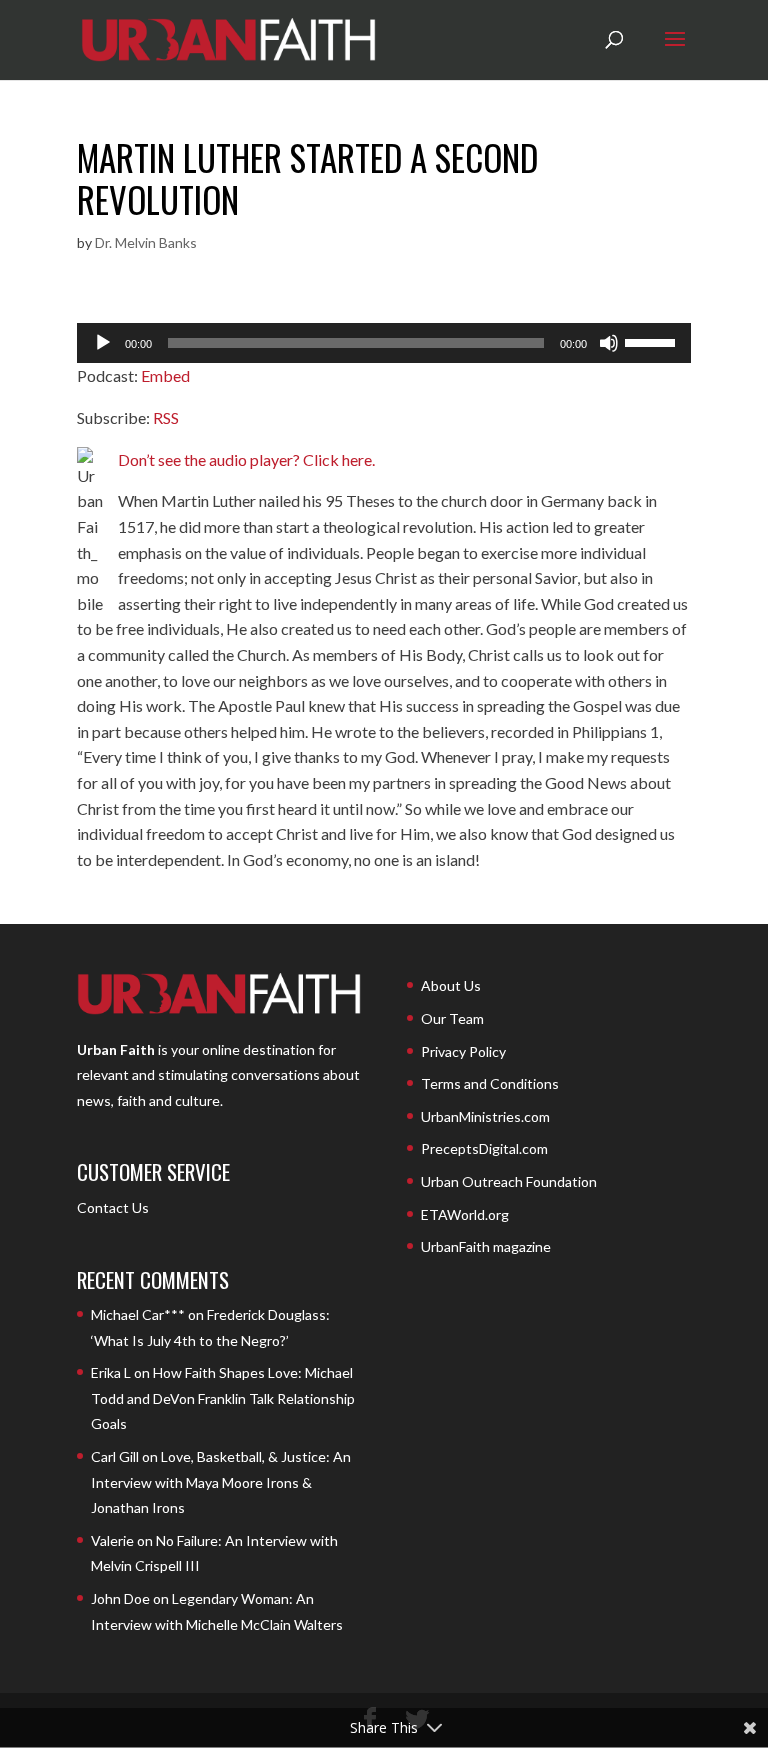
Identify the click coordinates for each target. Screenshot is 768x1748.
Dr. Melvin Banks (146, 242)
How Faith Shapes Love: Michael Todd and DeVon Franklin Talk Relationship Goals (223, 1398)
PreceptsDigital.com (484, 1148)
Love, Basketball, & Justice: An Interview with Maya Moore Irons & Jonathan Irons (221, 1482)
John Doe (120, 1598)
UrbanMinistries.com (485, 1116)
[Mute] (609, 343)
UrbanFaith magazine (486, 1246)
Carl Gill (115, 1456)
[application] (384, 343)
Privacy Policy (463, 1051)
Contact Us (113, 1207)
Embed (165, 375)
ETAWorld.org (465, 1214)
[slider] (653, 341)
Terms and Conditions (490, 1083)
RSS (166, 417)
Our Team (452, 1018)
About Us (451, 985)
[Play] (103, 343)
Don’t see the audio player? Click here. (246, 459)
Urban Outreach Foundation (509, 1181)
